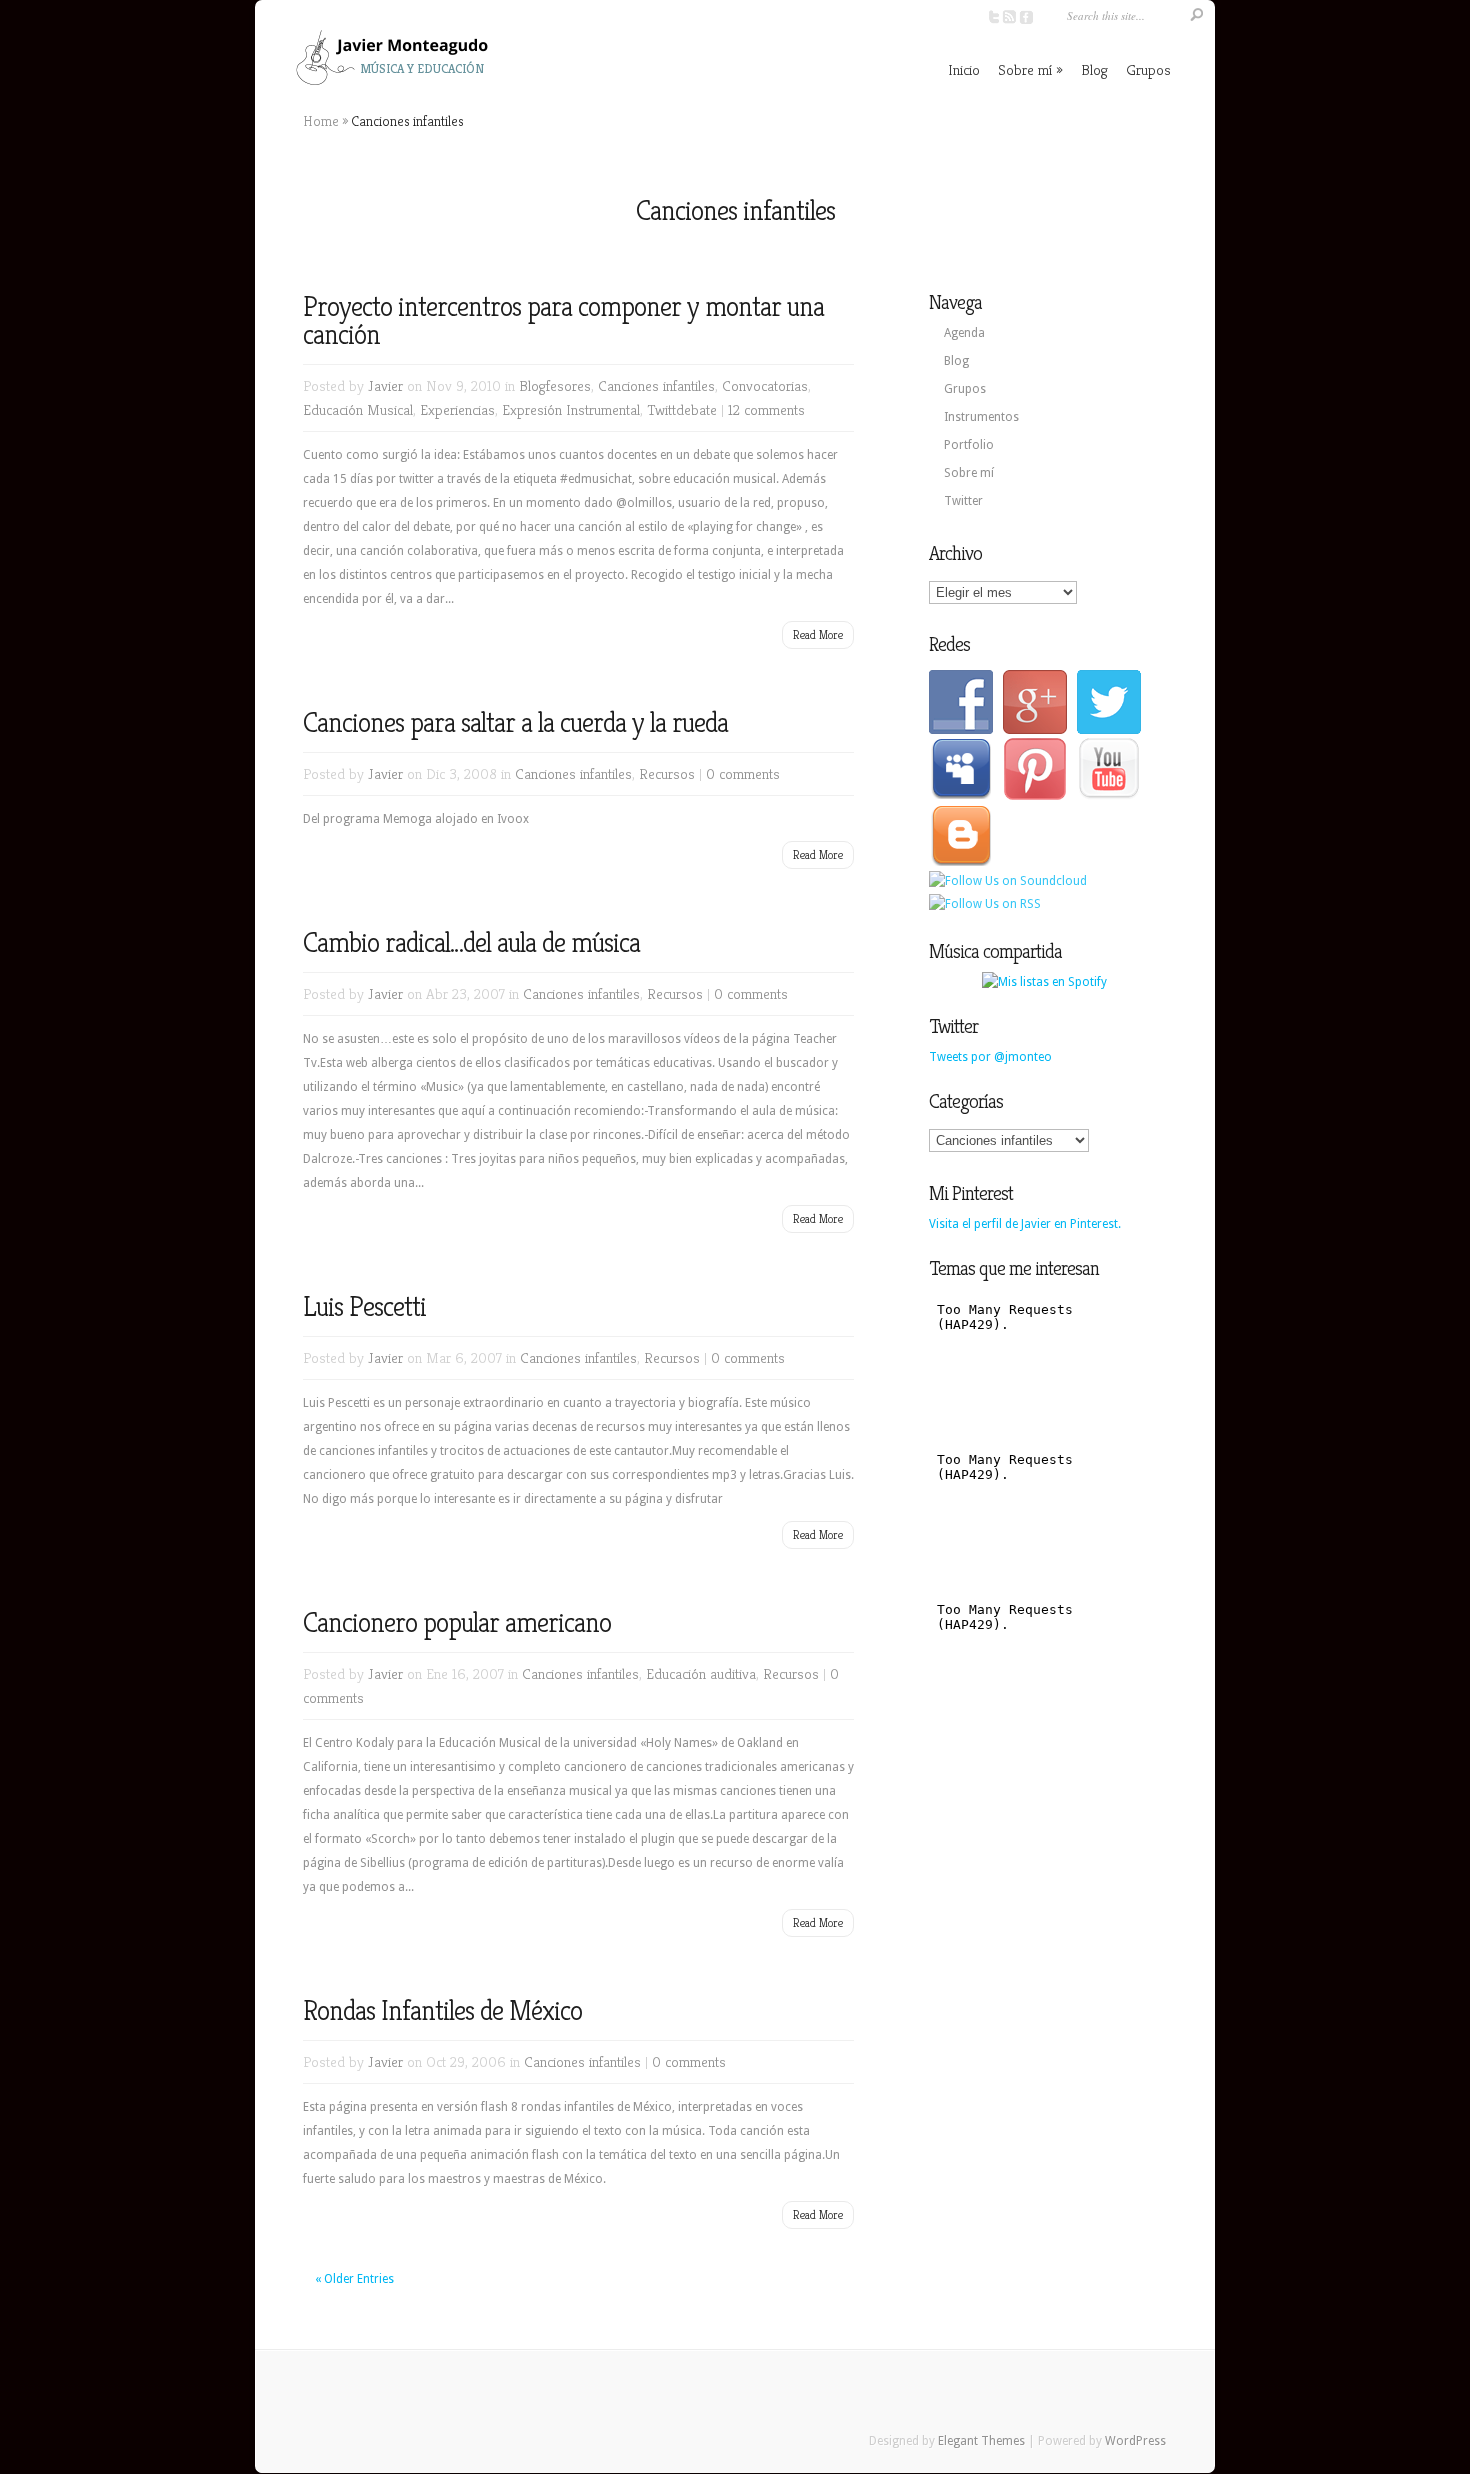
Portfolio (969, 445)
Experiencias (457, 409)
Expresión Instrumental (571, 409)
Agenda (964, 333)
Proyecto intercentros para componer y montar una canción (563, 320)
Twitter (963, 501)
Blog (1094, 69)
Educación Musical (358, 409)
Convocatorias (765, 385)
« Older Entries (354, 2279)
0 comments (743, 773)
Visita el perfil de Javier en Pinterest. (1025, 1224)
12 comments (766, 409)
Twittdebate (682, 409)
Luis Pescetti (364, 1306)
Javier (385, 385)
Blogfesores (555, 385)
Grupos (1148, 69)
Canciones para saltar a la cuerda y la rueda (515, 722)
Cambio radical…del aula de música (471, 942)
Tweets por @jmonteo (990, 1057)
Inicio (964, 69)
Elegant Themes (981, 2441)
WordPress (1135, 2441)
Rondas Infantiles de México (442, 2010)
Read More (818, 634)
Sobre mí (1025, 69)
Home (321, 121)
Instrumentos (981, 417)
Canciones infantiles (656, 385)
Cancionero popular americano (457, 1622)
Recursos (667, 773)
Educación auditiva (701, 1673)
